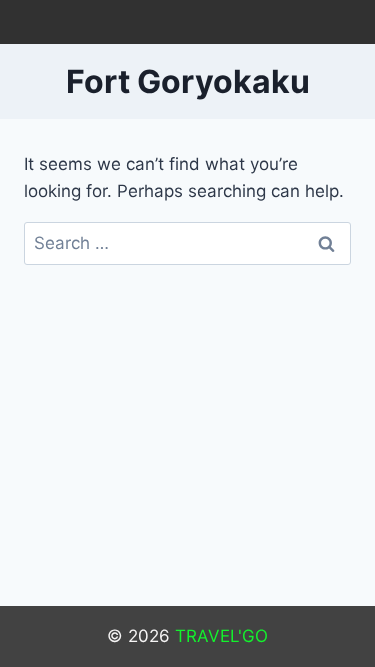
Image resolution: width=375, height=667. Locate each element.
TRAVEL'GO (221, 636)
